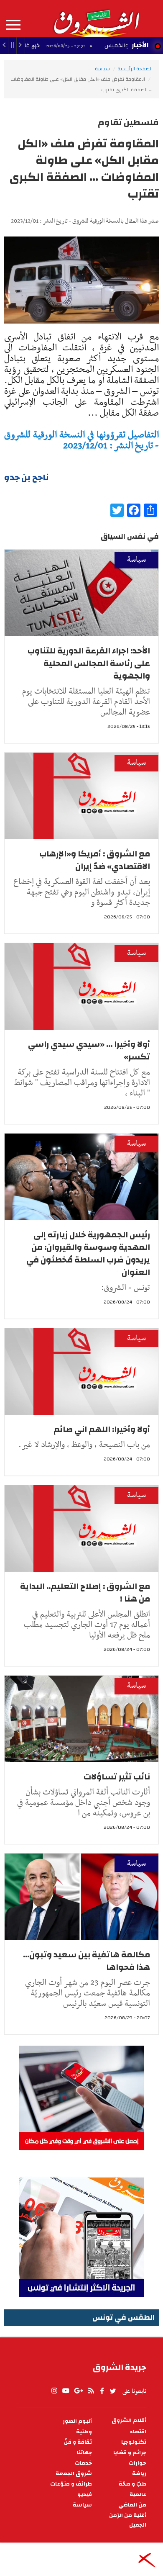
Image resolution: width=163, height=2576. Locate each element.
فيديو (85, 2495)
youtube (66, 2391)
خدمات (83, 2463)
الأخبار (140, 45)
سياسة (102, 69)
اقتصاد (138, 2432)
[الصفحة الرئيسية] (96, 18)
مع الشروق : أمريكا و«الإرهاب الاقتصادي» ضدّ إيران (95, 860)
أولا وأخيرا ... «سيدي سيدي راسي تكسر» (89, 1050)
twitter (113, 2391)
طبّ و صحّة (132, 2484)
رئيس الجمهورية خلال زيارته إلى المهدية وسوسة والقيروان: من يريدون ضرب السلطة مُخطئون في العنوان (88, 1253)
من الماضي (132, 2505)
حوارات (138, 2463)
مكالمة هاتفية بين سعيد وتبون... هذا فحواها (87, 1961)
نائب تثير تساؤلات (117, 1777)
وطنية (84, 2432)
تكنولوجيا (134, 2442)
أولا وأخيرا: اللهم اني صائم (102, 1429)
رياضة (139, 2474)
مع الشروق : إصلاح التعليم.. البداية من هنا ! (85, 1593)
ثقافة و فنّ (78, 2442)
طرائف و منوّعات (71, 2484)
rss (91, 2391)
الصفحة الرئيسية (135, 69)
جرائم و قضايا (130, 2453)
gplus (78, 2391)
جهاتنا (84, 2453)
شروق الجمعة (74, 2474)
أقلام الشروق (129, 2420)
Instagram (54, 2391)
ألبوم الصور (77, 2421)
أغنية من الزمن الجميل (128, 2520)
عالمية (138, 2495)
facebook (102, 2391)
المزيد (13, 25)
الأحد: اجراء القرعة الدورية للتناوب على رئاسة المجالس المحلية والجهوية (89, 663)
